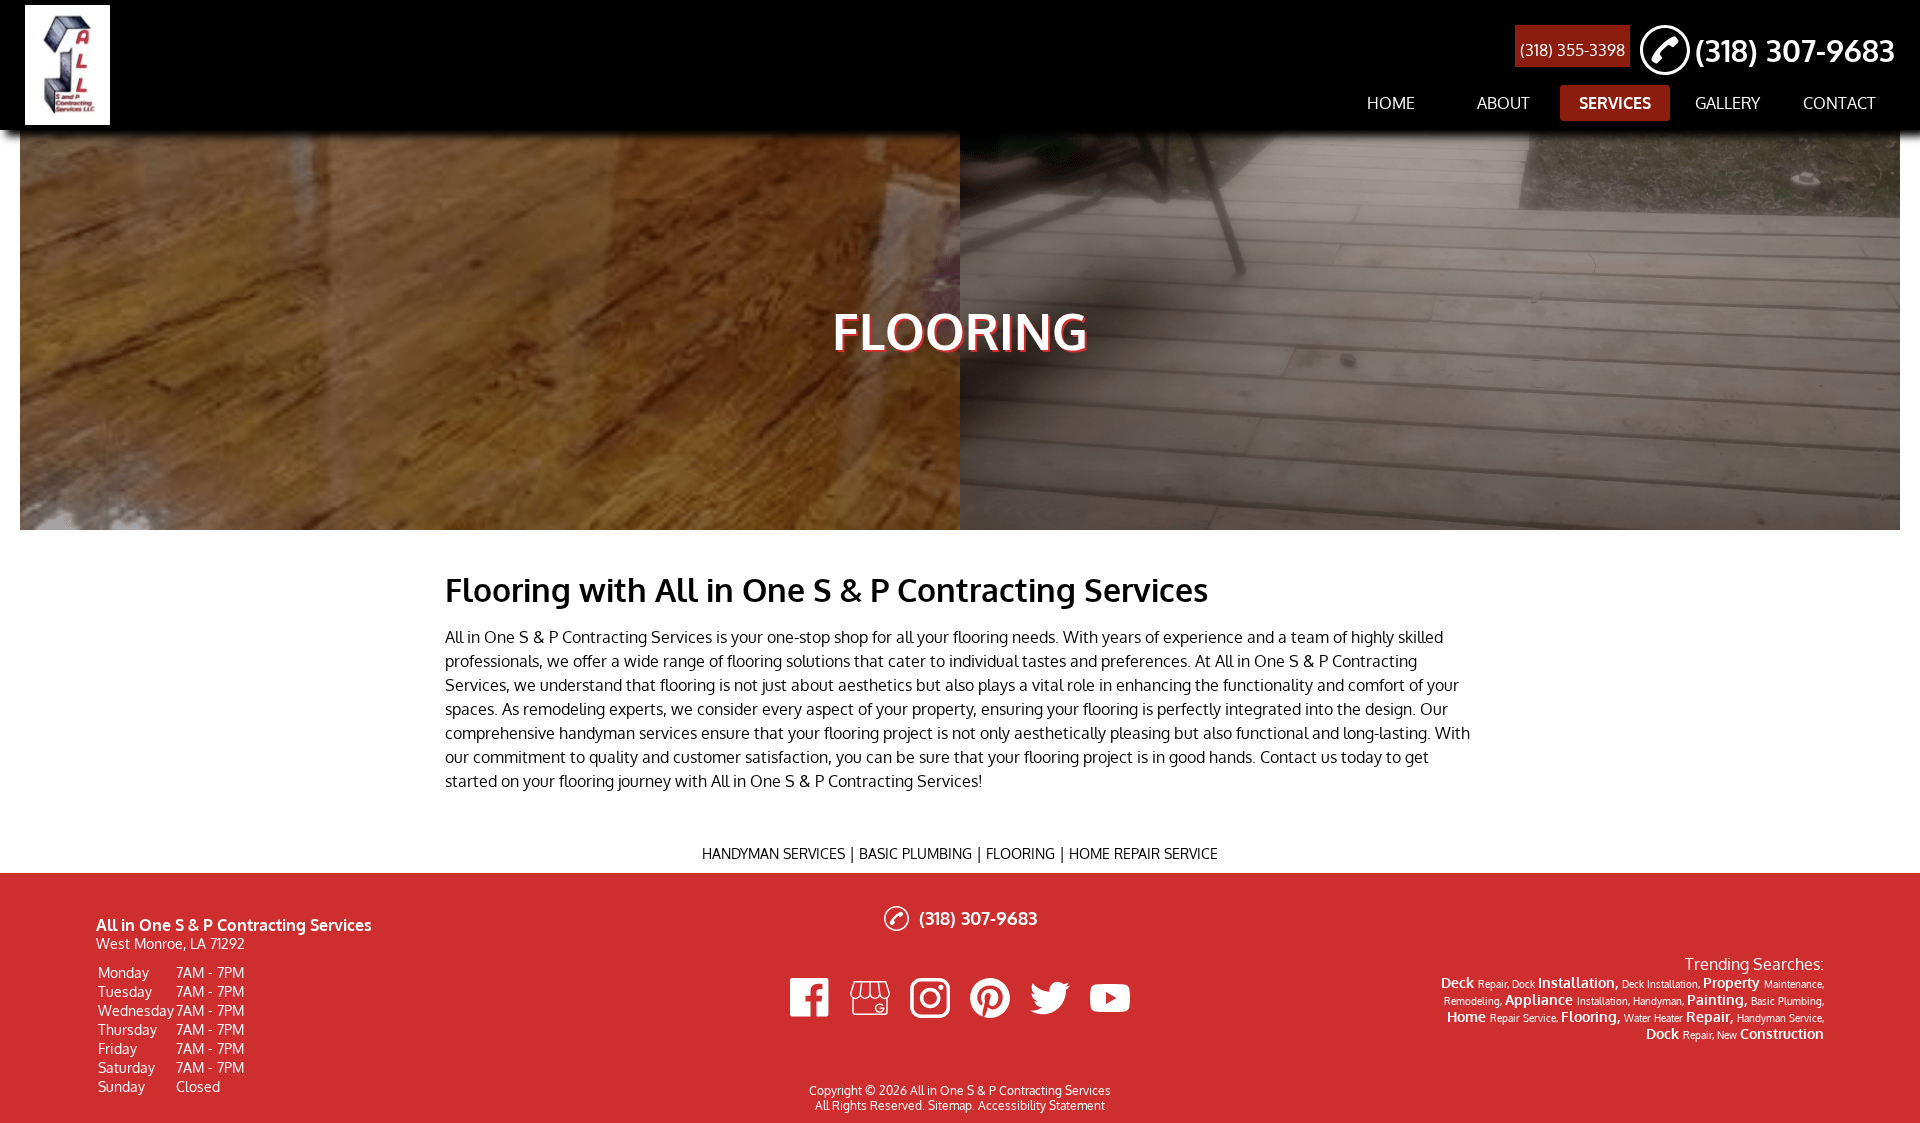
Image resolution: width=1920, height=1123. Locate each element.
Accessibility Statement (1041, 1105)
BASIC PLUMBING (915, 853)
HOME (1391, 103)
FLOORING (1020, 853)
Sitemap (950, 1105)
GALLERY (1727, 103)
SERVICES (1615, 103)
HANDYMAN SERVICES (773, 853)
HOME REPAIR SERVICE (1143, 853)
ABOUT (1503, 103)
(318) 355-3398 (1572, 50)
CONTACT (1839, 103)
